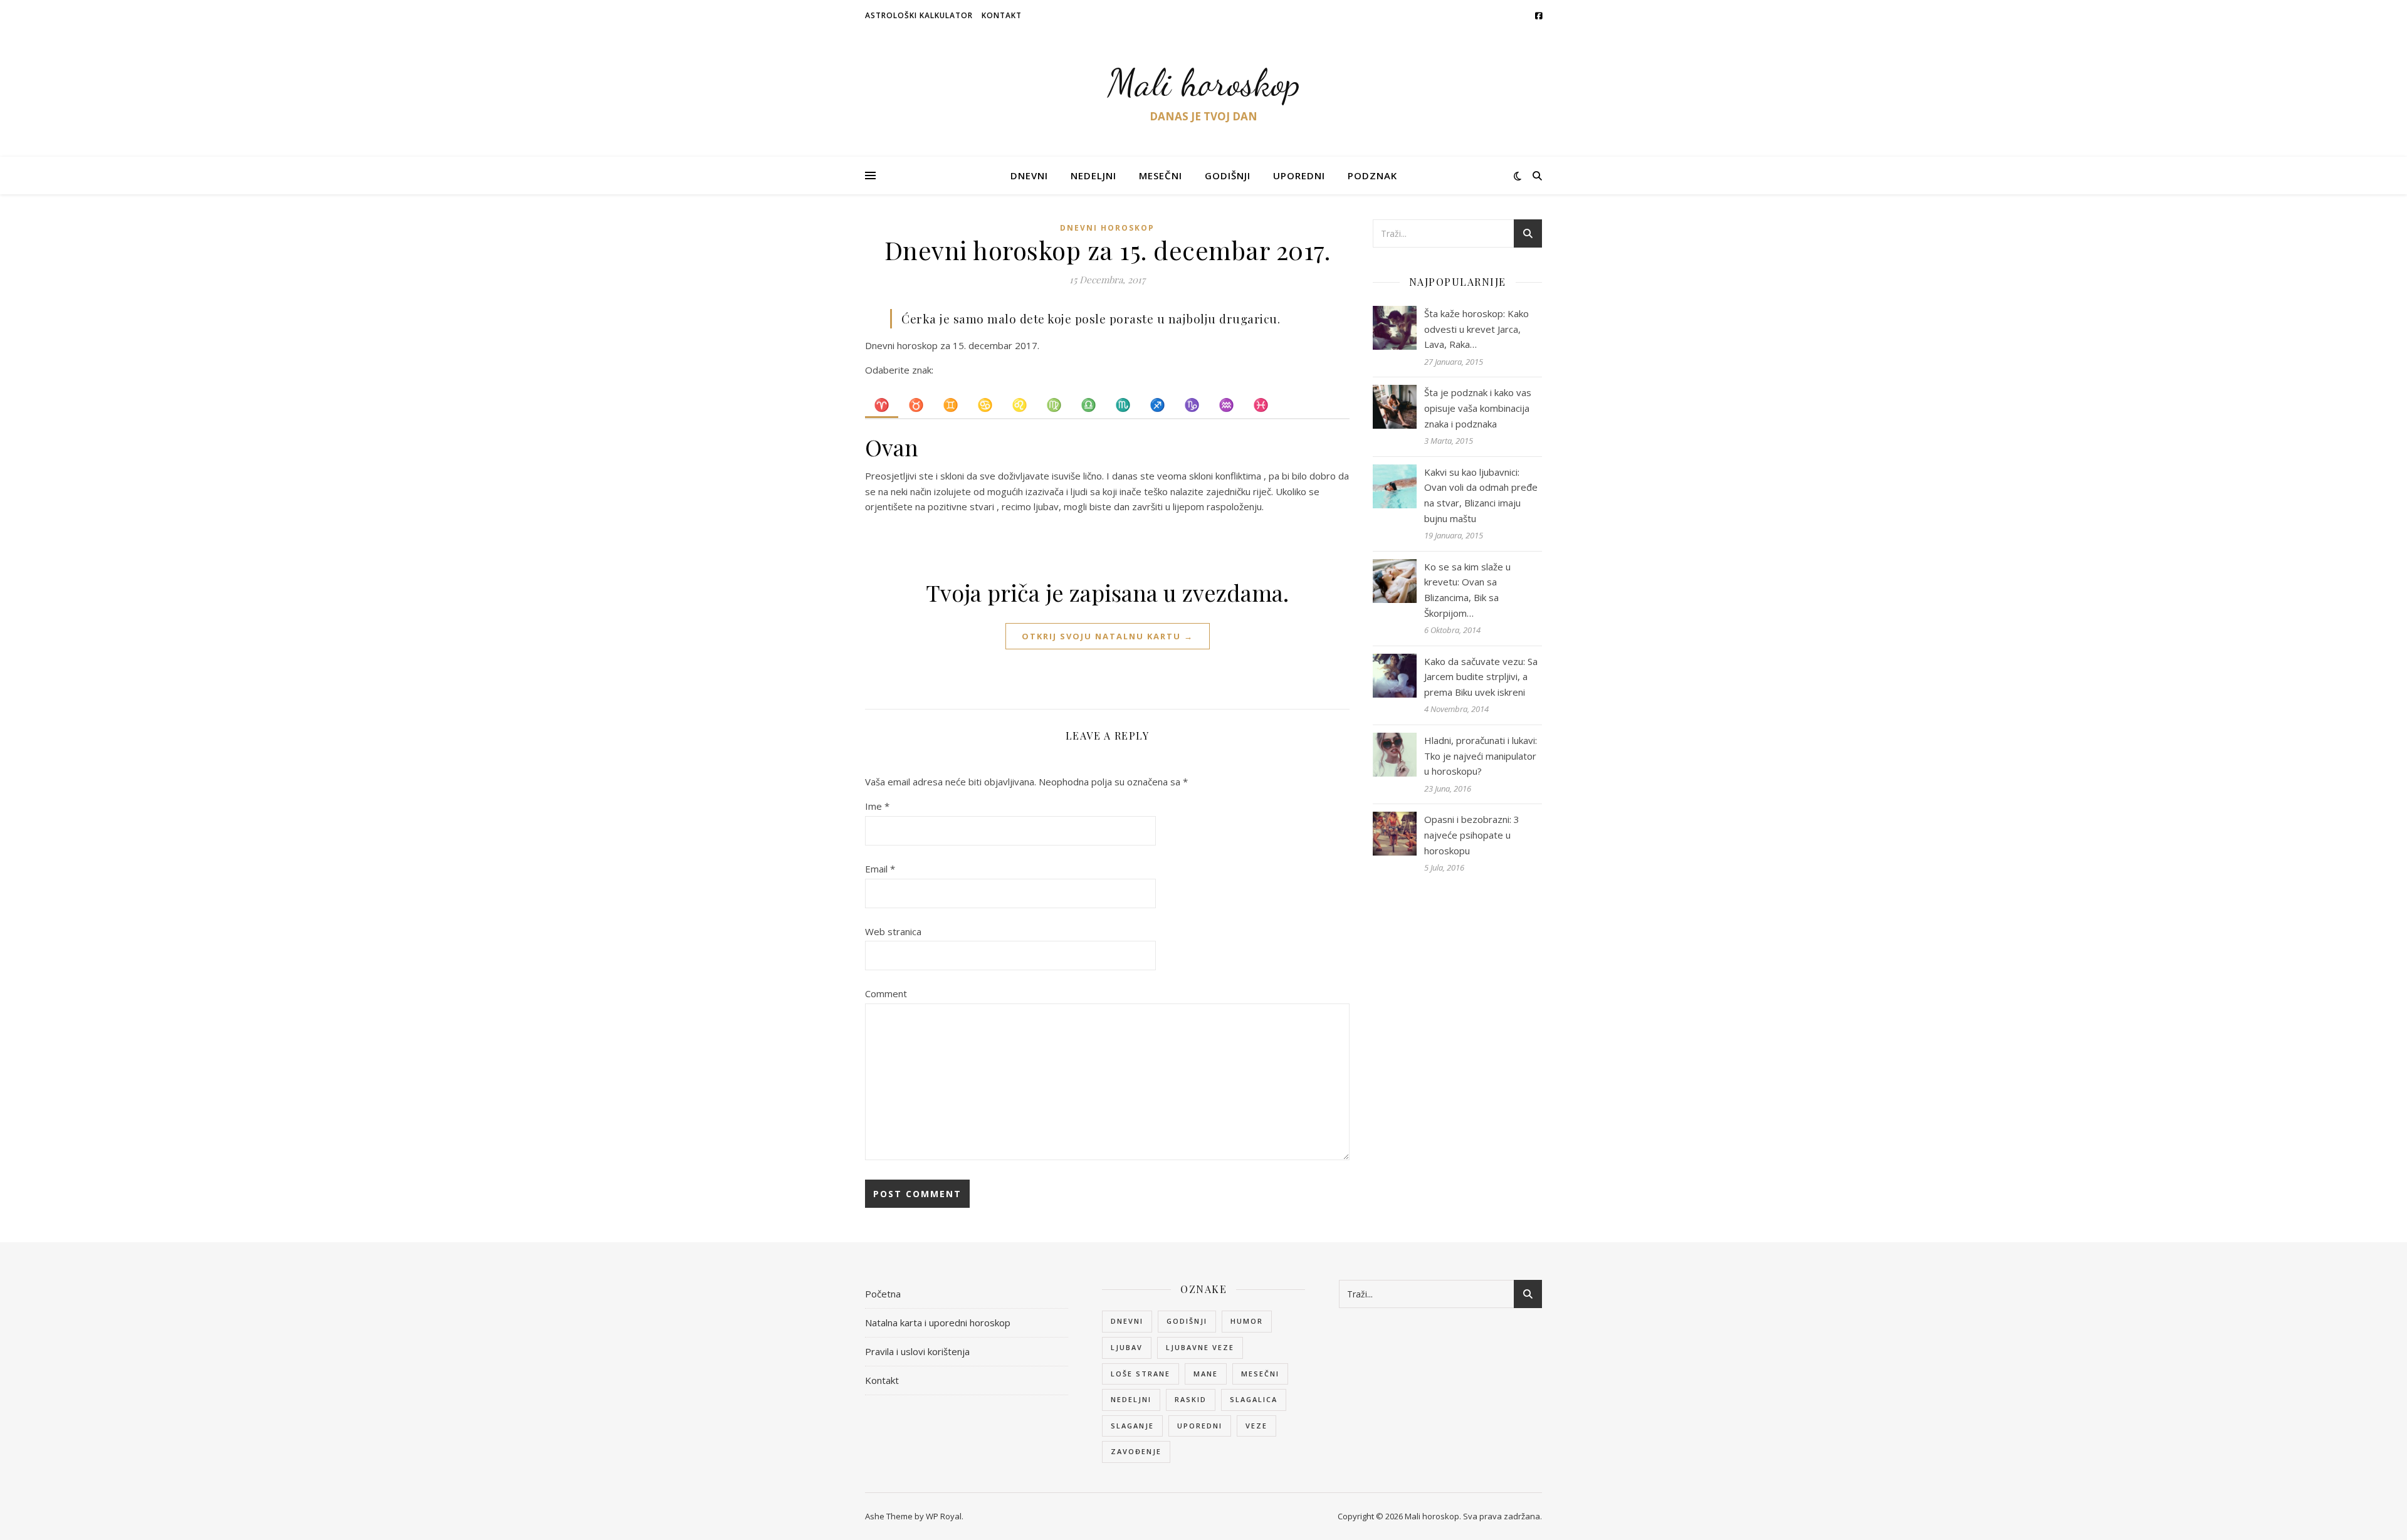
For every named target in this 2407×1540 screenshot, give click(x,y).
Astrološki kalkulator (919, 15)
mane (1206, 1374)
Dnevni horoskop (1107, 228)
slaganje (1132, 1426)
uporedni (1200, 1426)
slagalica (1254, 1399)
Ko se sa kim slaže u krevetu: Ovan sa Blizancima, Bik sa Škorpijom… (1467, 590)
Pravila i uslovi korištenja (917, 1351)
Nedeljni (1093, 175)
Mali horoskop (1204, 83)
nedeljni (1131, 1399)
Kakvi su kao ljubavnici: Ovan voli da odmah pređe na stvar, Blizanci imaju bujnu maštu (1481, 495)
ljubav (1127, 1347)
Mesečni (1161, 175)
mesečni (1260, 1374)
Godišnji (1228, 175)
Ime (877, 806)
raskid (1191, 1399)
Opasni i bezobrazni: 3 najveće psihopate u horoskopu (1472, 835)
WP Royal (944, 1516)
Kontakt (1002, 15)
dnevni (1127, 1321)
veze (1256, 1426)
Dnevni (1029, 175)
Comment (886, 993)
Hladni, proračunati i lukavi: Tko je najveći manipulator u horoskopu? (1481, 756)
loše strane (1141, 1374)
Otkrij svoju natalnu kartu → (1108, 636)
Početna (883, 1294)
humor (1247, 1321)
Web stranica (893, 931)
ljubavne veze (1200, 1347)
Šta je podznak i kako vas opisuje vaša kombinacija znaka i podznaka (1478, 408)
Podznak (1372, 175)
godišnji (1187, 1321)
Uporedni (1299, 175)
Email (880, 869)
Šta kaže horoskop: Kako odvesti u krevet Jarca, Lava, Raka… (1476, 329)
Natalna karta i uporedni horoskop (938, 1323)
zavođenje (1136, 1451)
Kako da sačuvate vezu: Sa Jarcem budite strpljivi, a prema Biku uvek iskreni (1481, 677)
